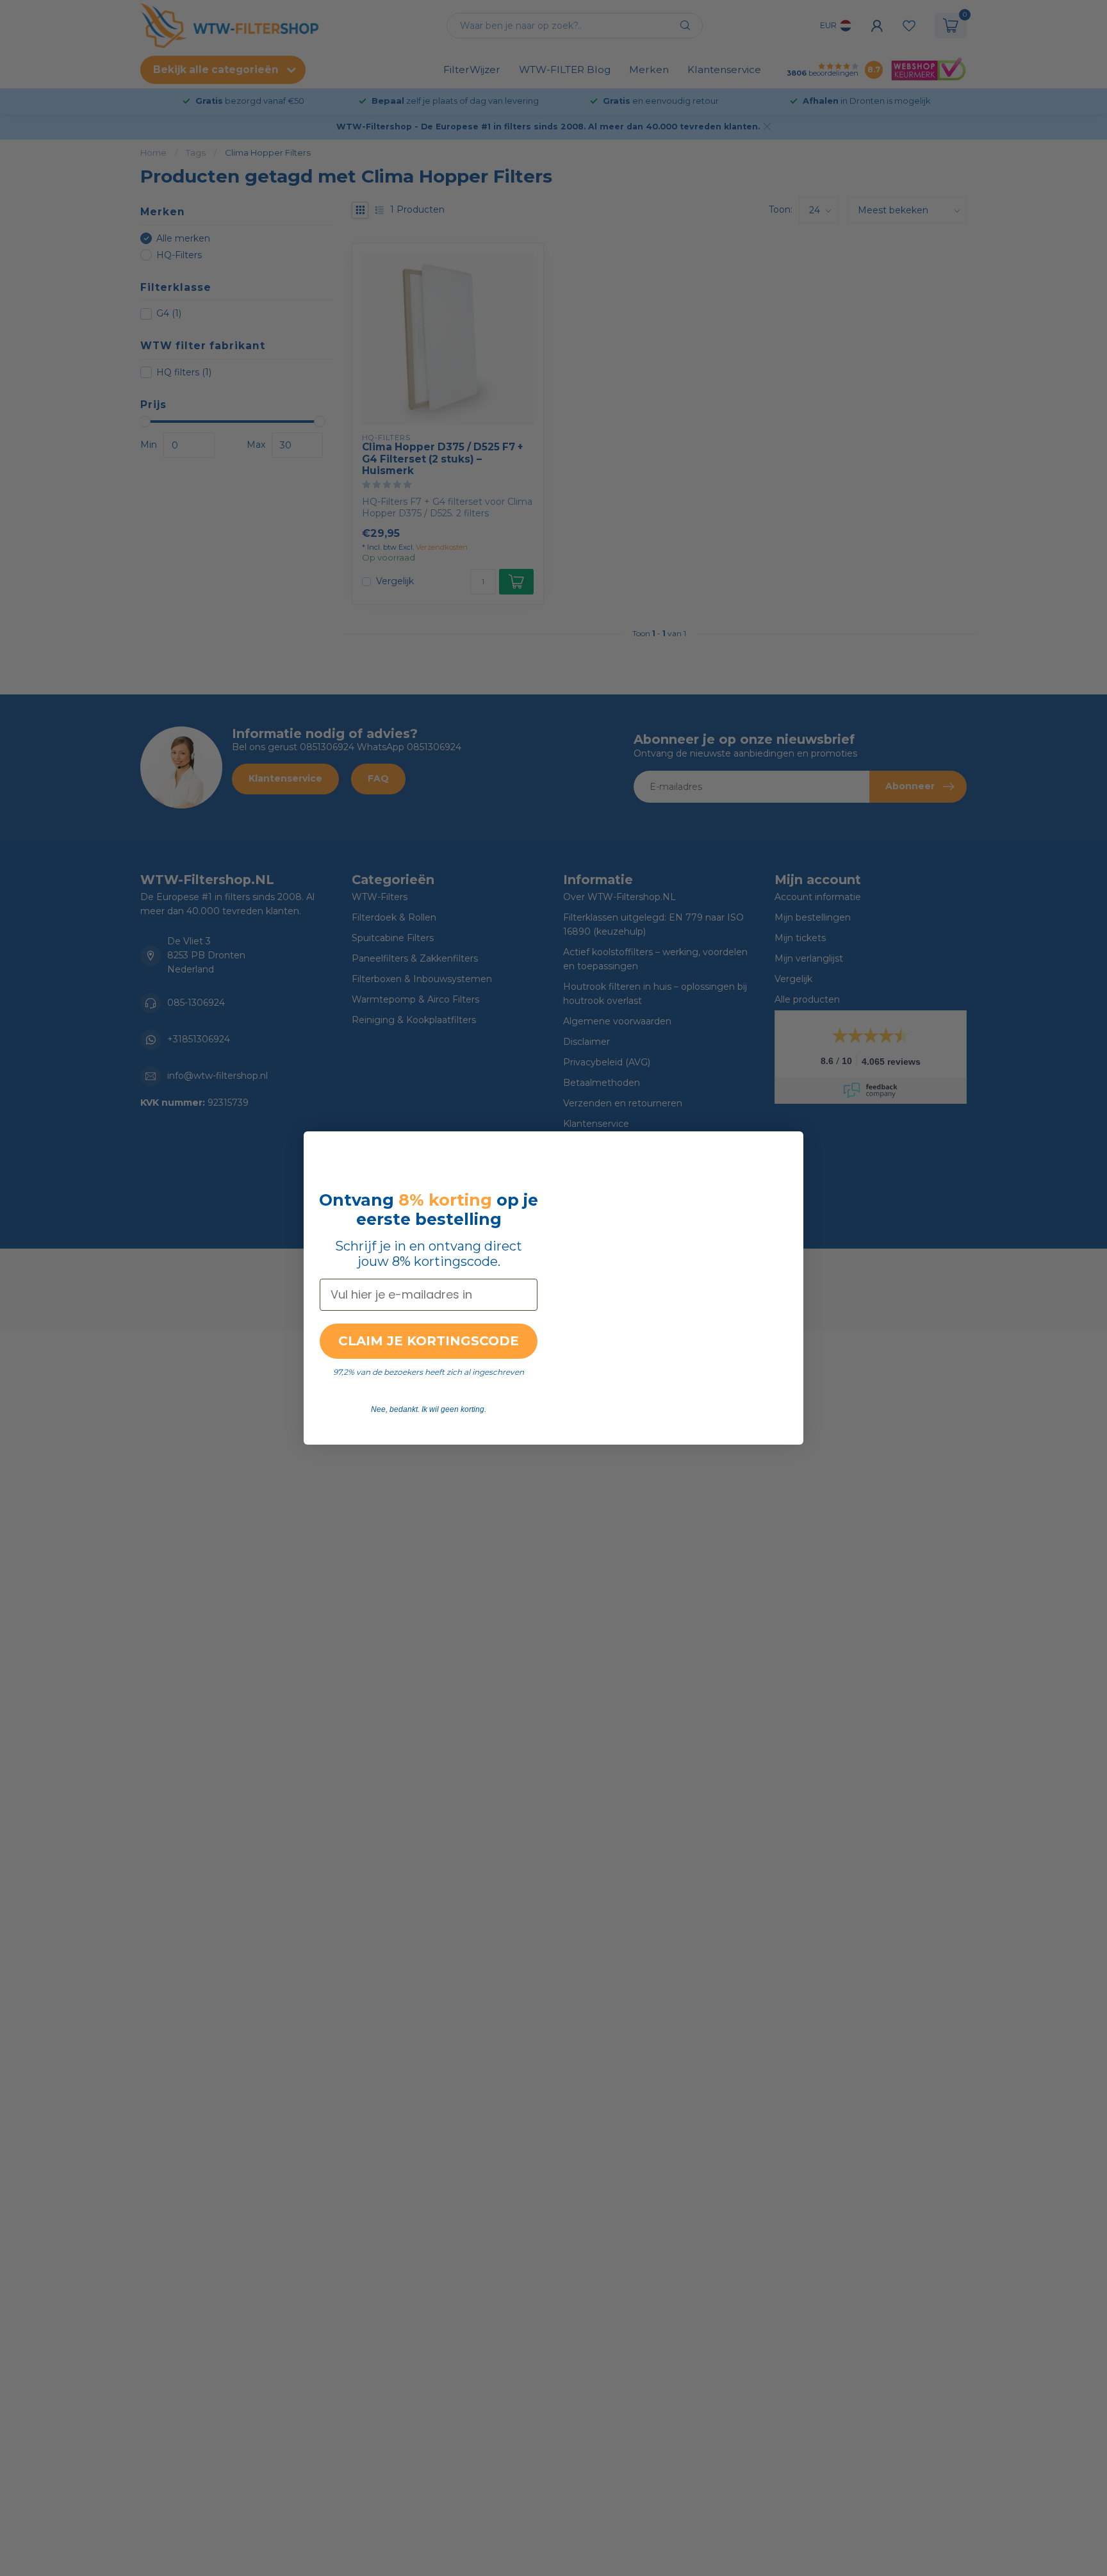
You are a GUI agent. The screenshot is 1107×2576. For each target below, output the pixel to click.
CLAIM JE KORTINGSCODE (429, 1341)
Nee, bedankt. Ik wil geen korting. (429, 1409)
